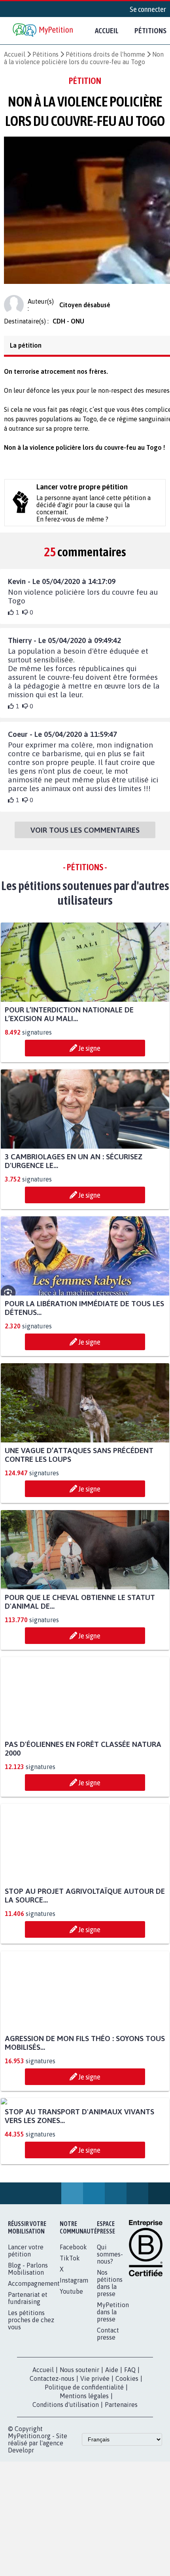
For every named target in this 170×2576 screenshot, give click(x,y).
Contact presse (108, 2412)
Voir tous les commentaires (85, 835)
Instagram (74, 2358)
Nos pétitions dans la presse (110, 2361)
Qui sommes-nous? (110, 2332)
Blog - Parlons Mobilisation (28, 2347)
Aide (112, 2448)
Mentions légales (84, 2474)
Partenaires (121, 2483)
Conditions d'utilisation (66, 2483)
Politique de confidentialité (84, 2465)
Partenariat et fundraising (28, 2376)
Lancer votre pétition (26, 2329)
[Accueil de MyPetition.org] (43, 31)
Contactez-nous (52, 2456)
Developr (21, 2528)
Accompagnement (34, 2361)
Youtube (71, 2369)
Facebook (73, 2325)
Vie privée (95, 2456)
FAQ (130, 2448)
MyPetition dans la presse (113, 2390)
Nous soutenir (79, 2448)
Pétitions (45, 54)
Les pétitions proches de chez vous (31, 2398)
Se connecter (148, 9)
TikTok (70, 2336)
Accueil (107, 30)
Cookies (127, 2456)
